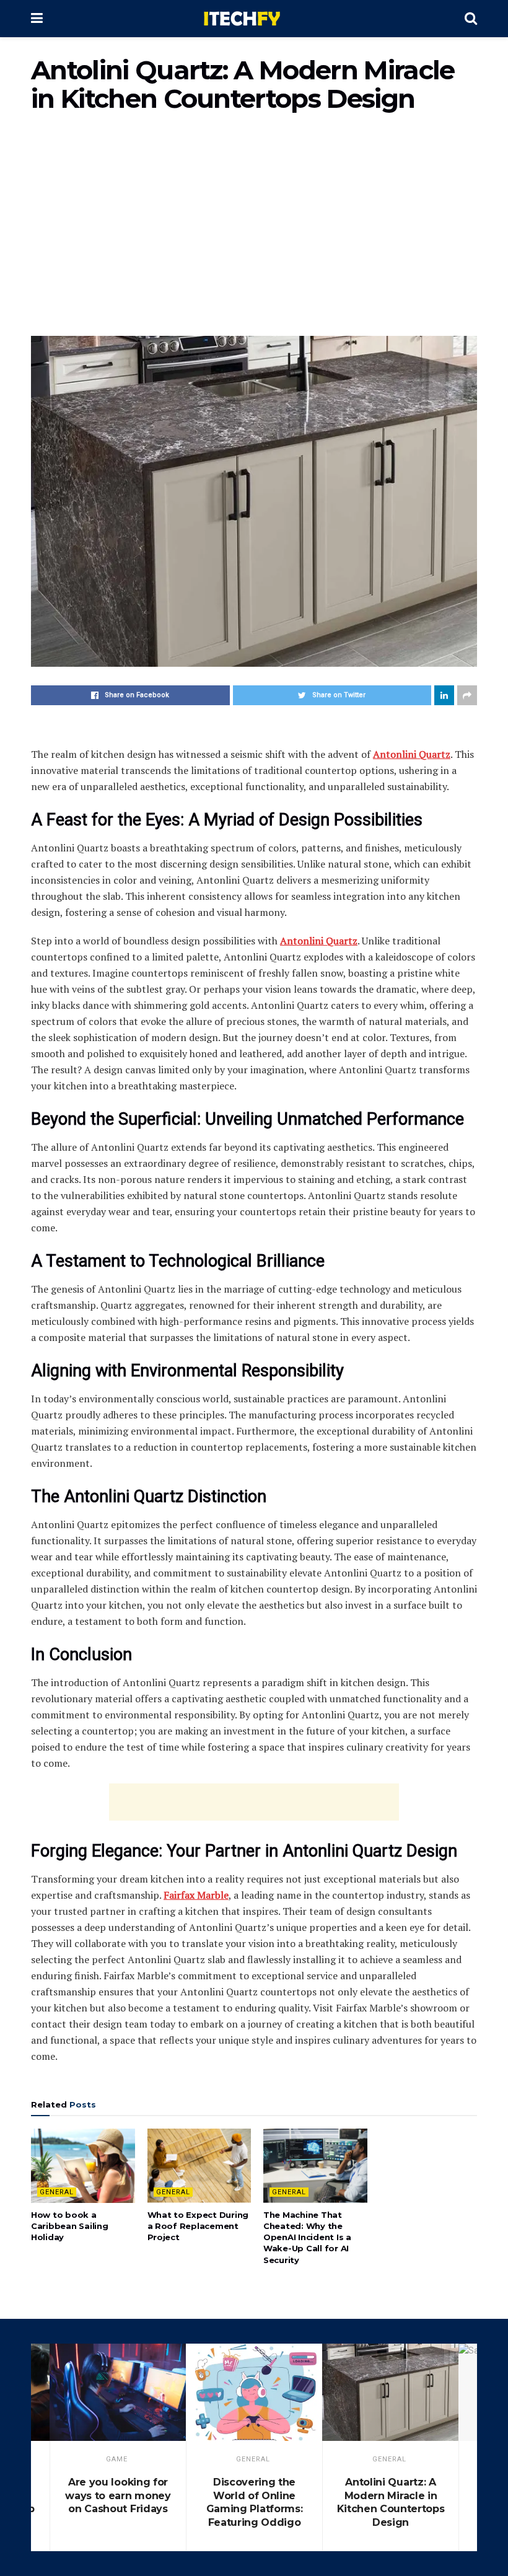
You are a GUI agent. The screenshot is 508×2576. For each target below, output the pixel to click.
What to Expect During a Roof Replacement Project (198, 2226)
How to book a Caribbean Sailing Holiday (70, 2226)
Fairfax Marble (196, 1895)
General (57, 2192)
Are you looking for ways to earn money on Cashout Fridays (118, 2495)
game (117, 2459)
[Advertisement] (254, 231)
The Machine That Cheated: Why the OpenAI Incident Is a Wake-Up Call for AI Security (307, 2237)
